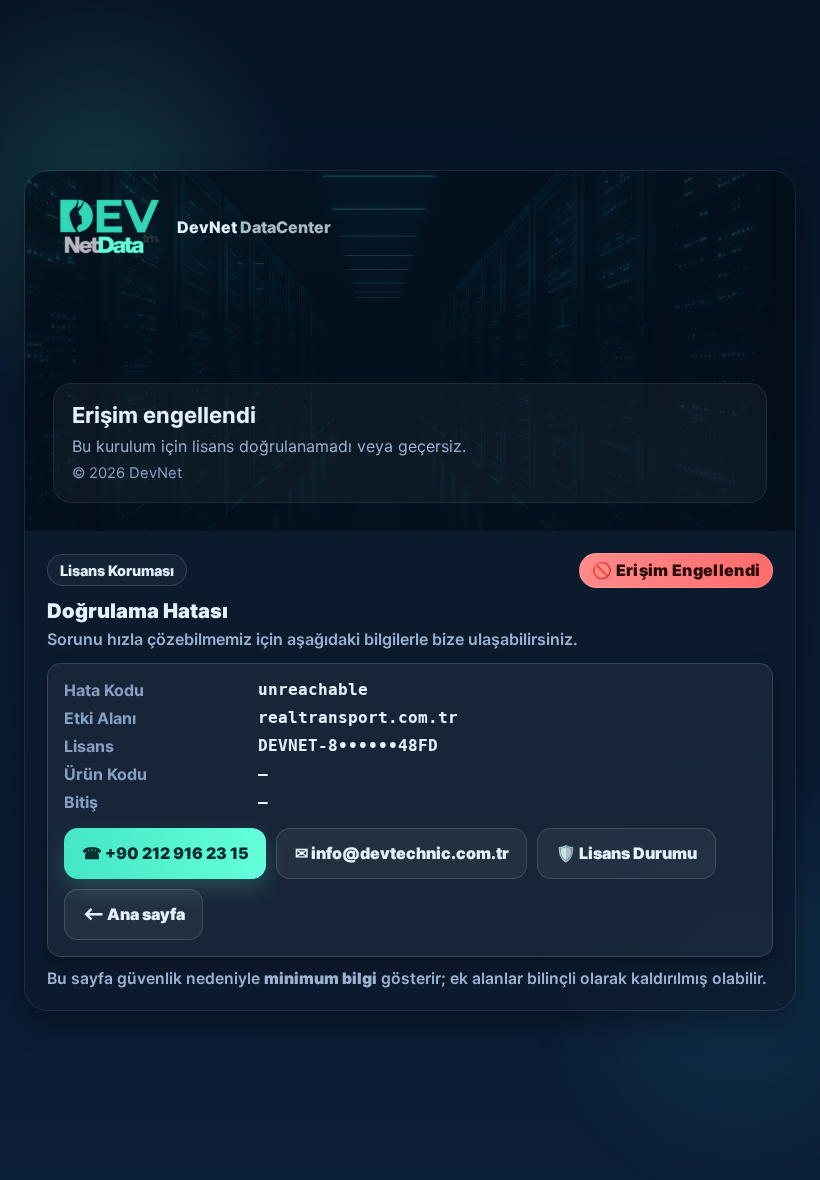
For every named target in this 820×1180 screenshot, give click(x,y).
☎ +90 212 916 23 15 (165, 853)
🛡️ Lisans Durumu (626, 853)
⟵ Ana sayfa (134, 914)
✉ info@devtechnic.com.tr (402, 853)
